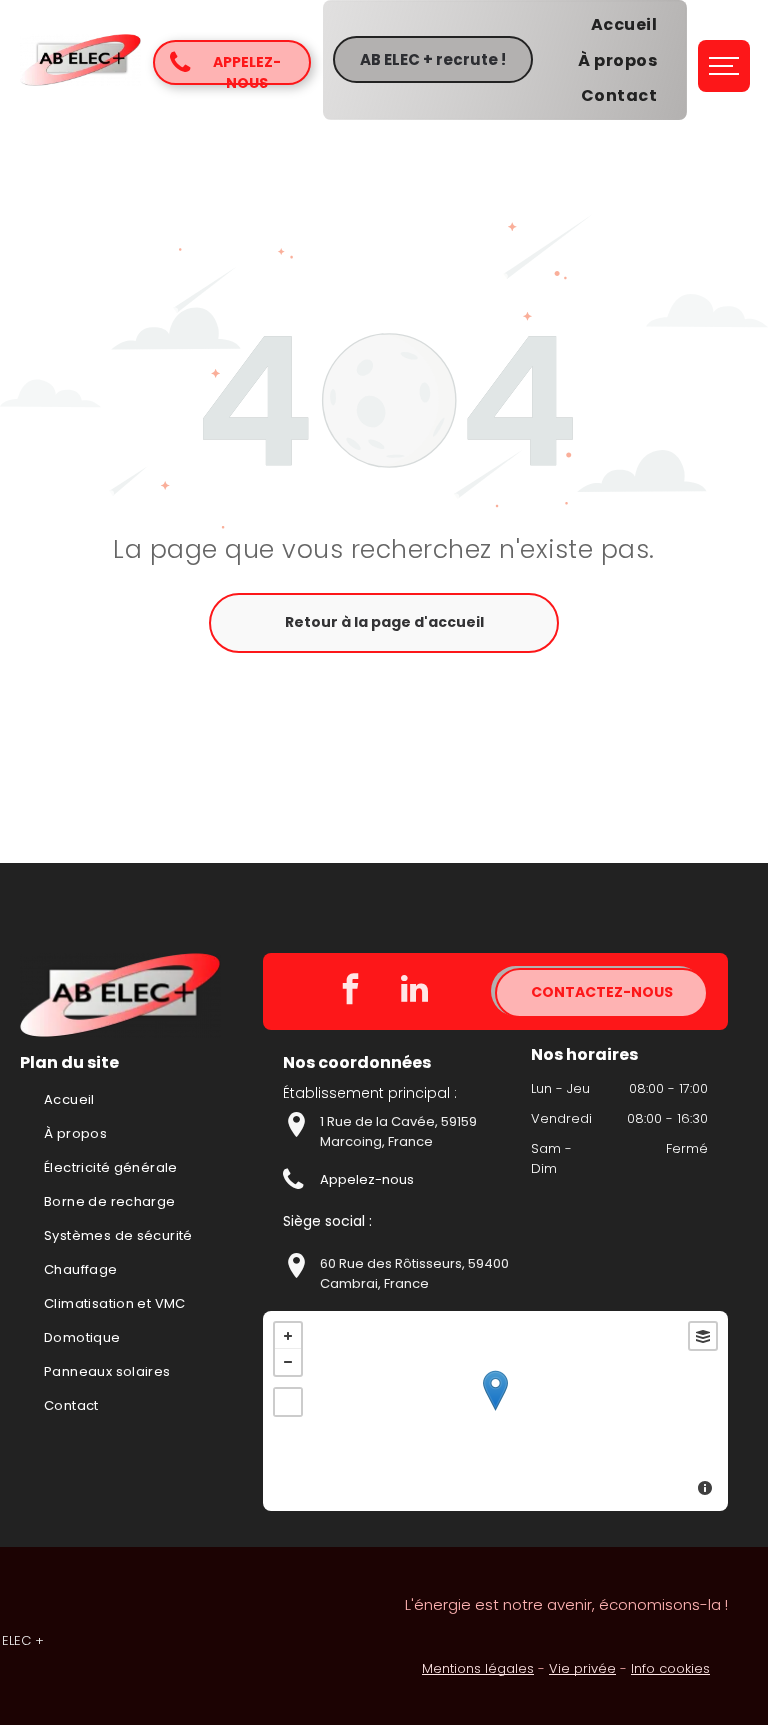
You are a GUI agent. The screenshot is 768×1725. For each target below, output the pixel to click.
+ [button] (288, 1336)
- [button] (288, 1362)
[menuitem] (624, 24)
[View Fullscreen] (288, 1402)
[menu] (724, 66)
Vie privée (582, 1668)
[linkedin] (414, 991)
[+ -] (495, 1411)
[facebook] (350, 991)
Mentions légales (478, 1668)
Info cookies (670, 1668)
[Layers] (703, 1336)
